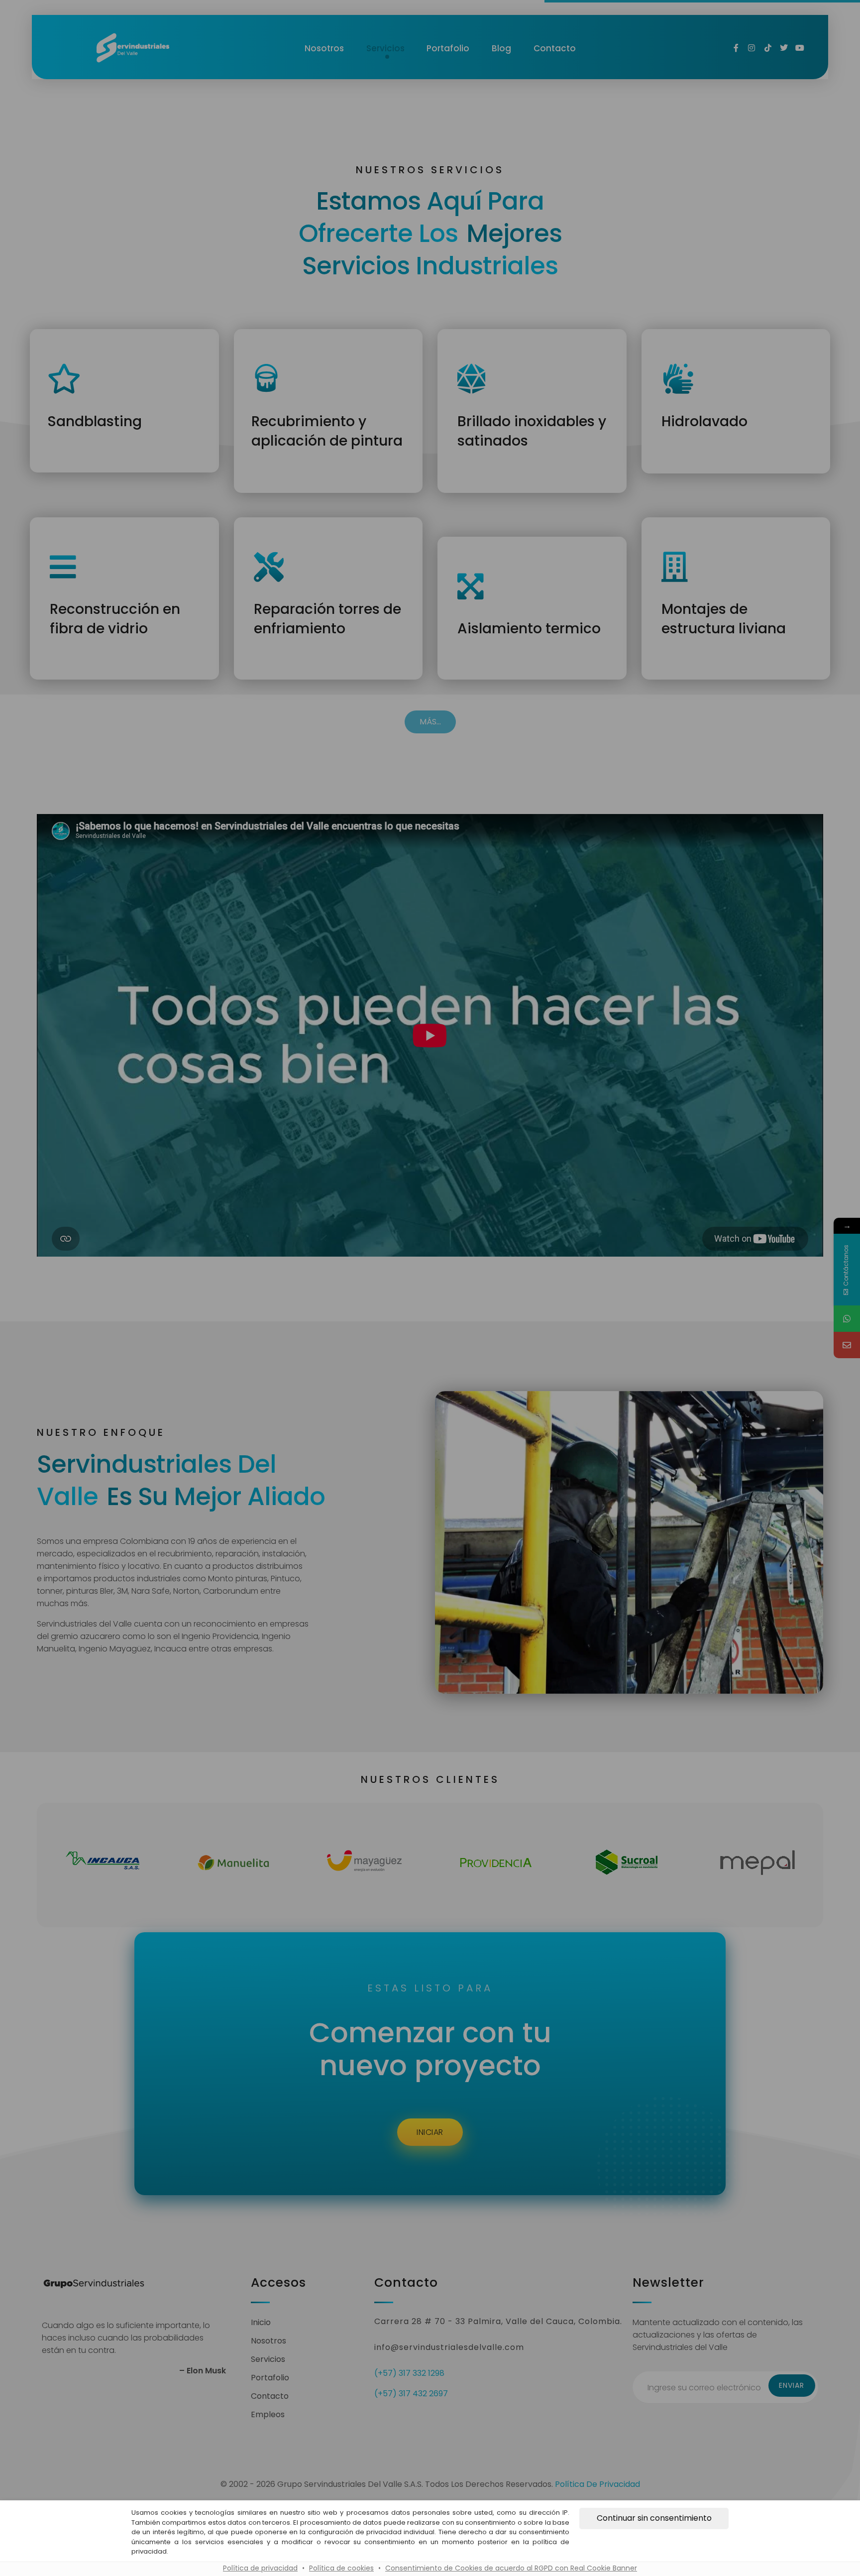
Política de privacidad (260, 2568)
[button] (654, 2518)
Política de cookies (341, 2568)
